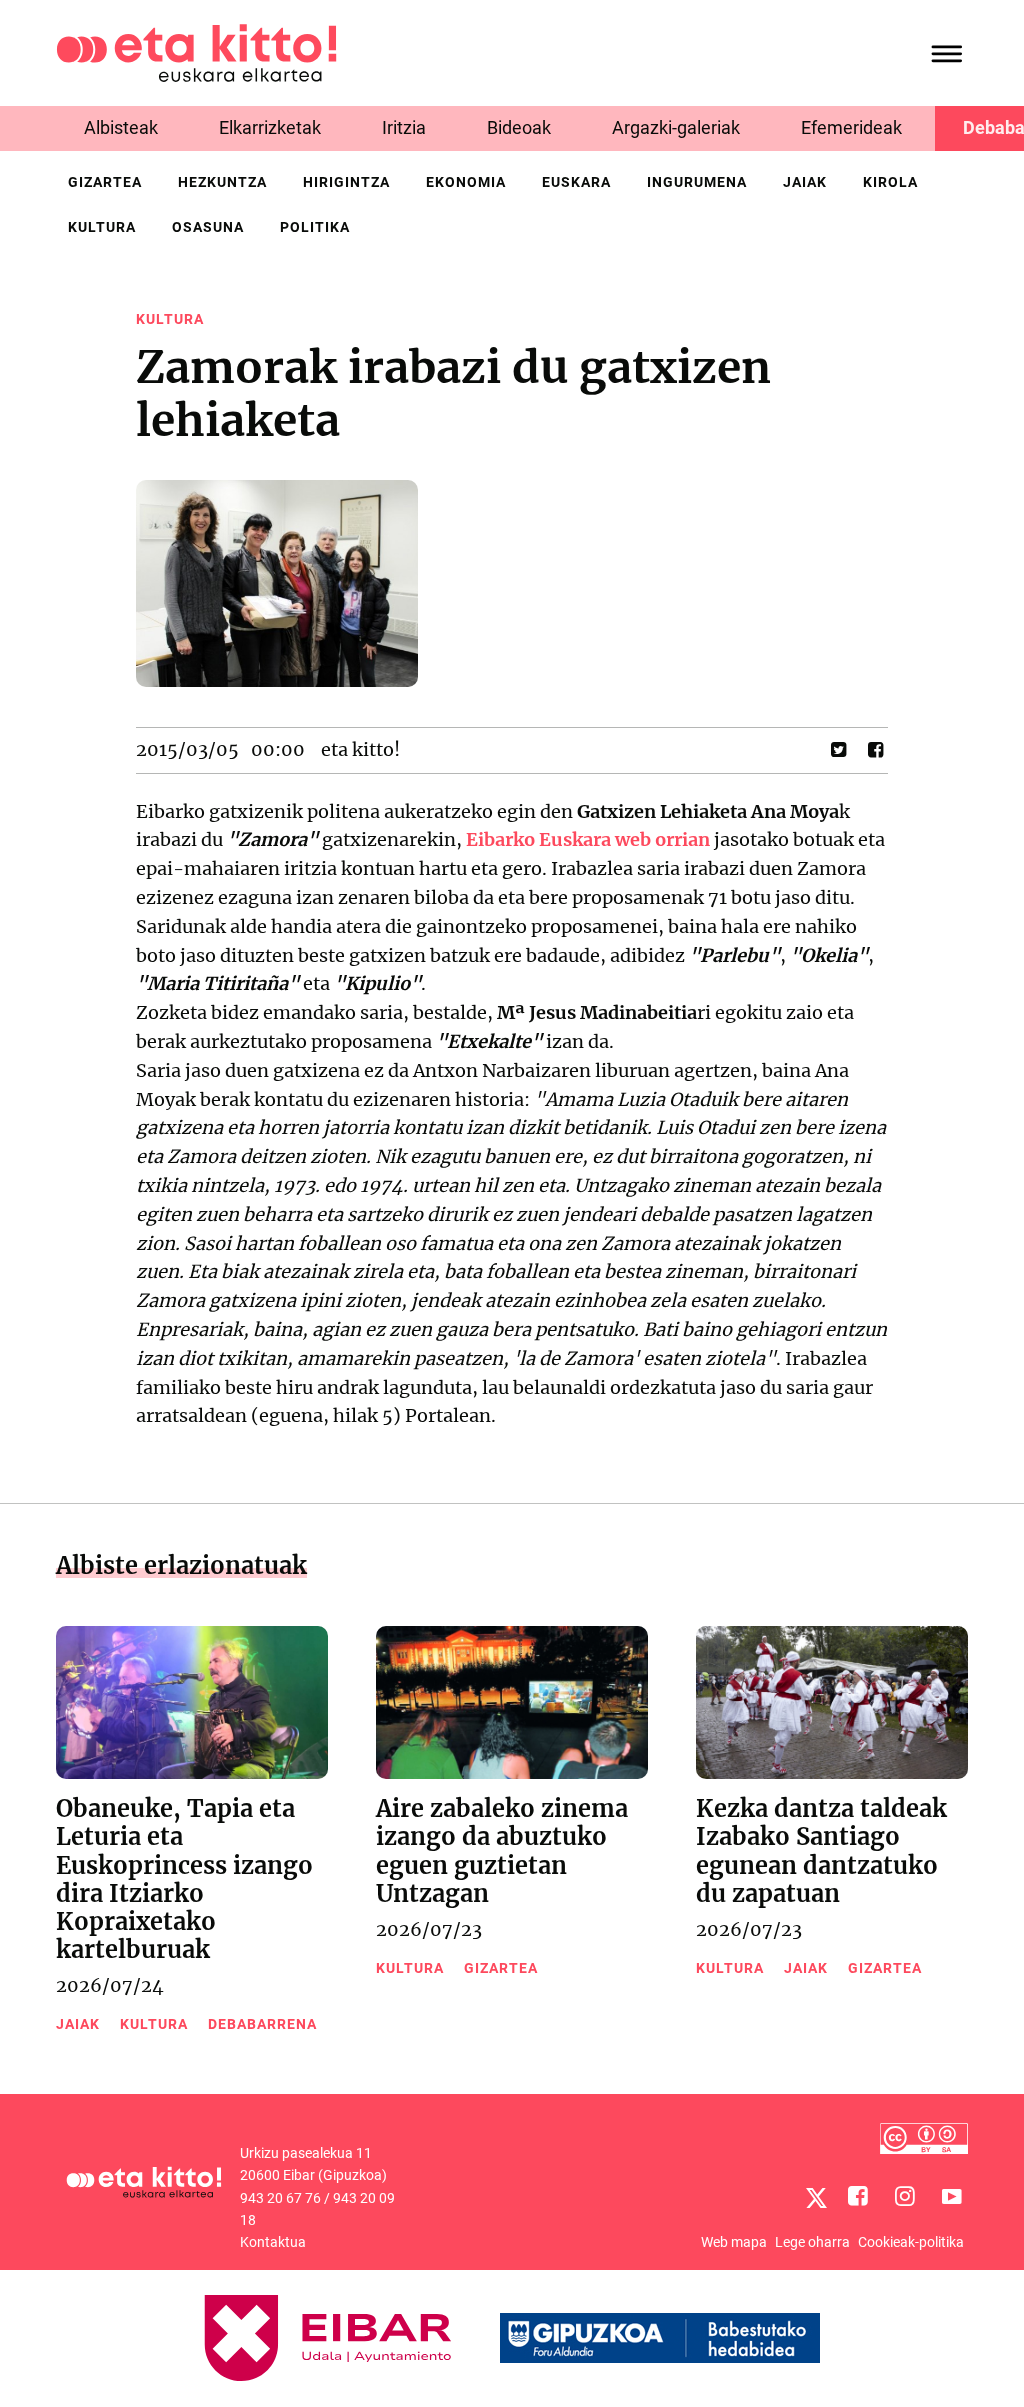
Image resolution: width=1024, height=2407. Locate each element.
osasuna (208, 227)
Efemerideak (851, 127)
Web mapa (734, 2242)
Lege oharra (812, 2242)
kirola (890, 182)
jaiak (805, 182)
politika (315, 227)
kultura (102, 227)
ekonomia (466, 182)
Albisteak (121, 127)
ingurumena (697, 182)
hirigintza (346, 182)
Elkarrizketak (270, 127)
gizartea (105, 182)
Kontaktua (273, 2242)
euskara (576, 182)
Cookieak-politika (911, 2242)
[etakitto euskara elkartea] (196, 51)
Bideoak (519, 127)
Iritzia (404, 127)
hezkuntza (222, 182)
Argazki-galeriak (676, 127)
